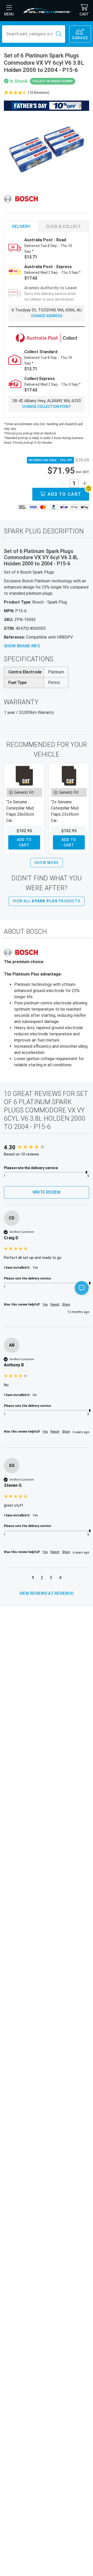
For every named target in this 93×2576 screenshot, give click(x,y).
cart (84, 14)
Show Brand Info (22, 646)
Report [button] (55, 1304)
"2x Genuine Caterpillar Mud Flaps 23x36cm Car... (65, 811)
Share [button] (66, 1304)
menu (9, 14)
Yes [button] (45, 1304)
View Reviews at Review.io (47, 1593)
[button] (33, 1578)
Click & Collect (63, 226)
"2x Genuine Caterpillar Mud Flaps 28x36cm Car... (20, 811)
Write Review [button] (47, 1192)
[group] (47, 1148)
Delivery (21, 226)
